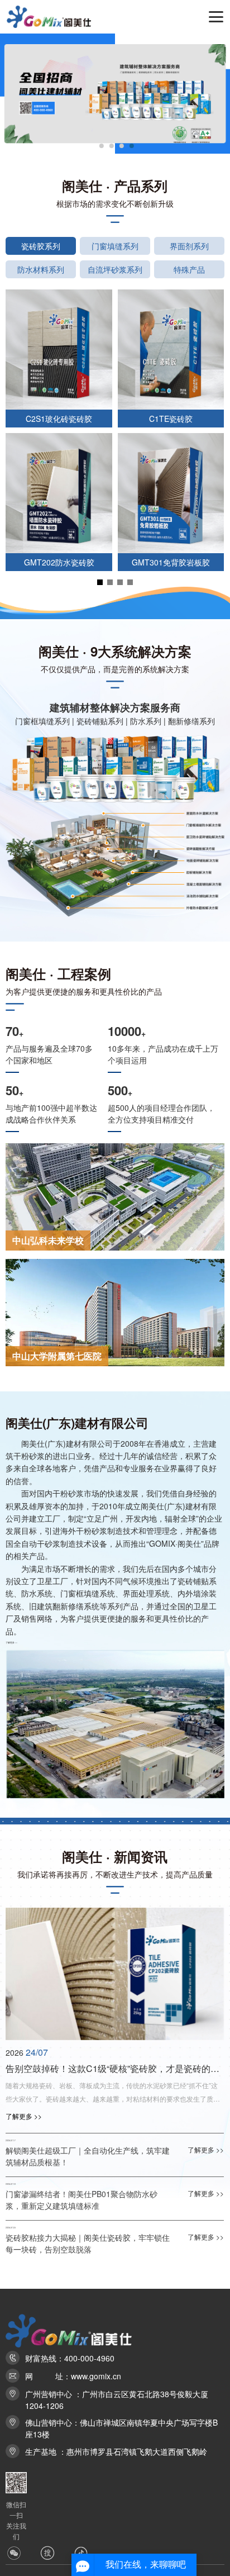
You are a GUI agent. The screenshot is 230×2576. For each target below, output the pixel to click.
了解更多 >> (11, 1642)
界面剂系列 (189, 246)
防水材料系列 (41, 269)
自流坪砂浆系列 (115, 269)
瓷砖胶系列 (41, 246)
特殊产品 (189, 269)
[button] (102, 146)
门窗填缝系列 (115, 246)
